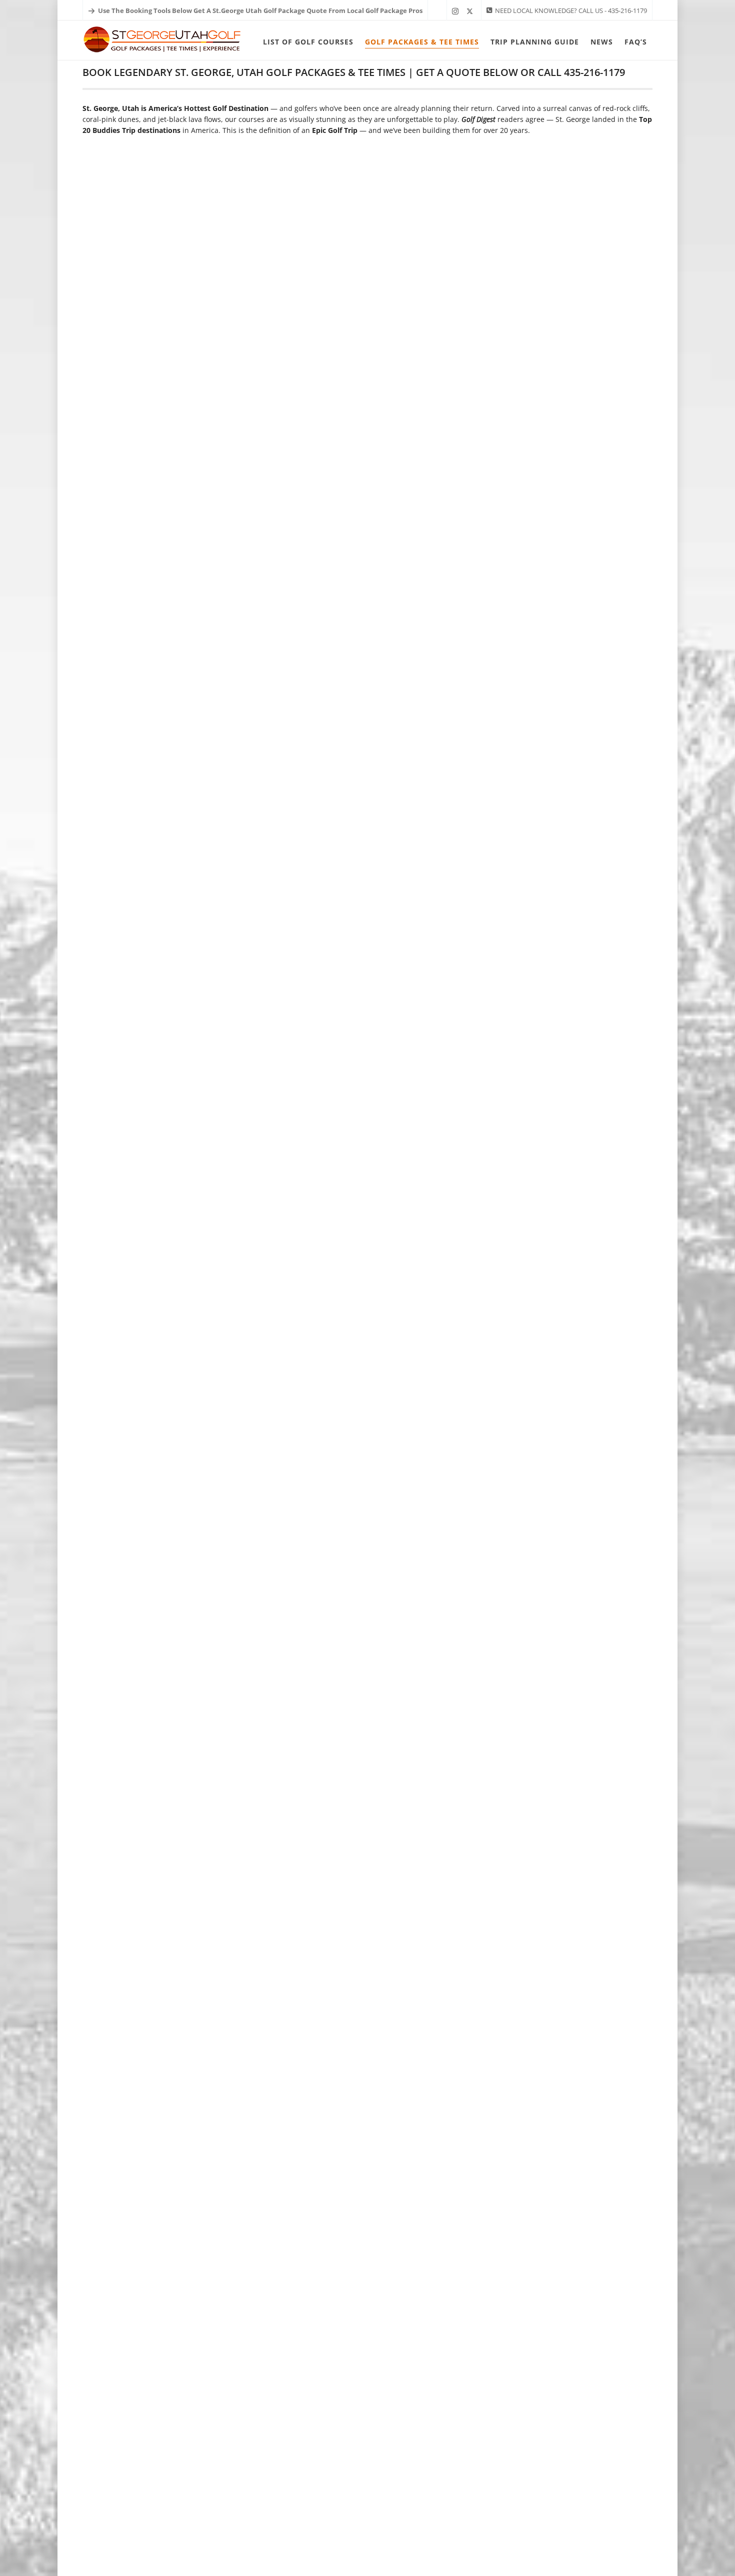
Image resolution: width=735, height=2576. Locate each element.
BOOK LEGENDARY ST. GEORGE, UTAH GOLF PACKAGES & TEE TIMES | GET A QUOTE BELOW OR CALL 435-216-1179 (354, 72)
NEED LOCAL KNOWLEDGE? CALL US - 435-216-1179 (571, 10)
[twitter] (471, 11)
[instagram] (457, 11)
